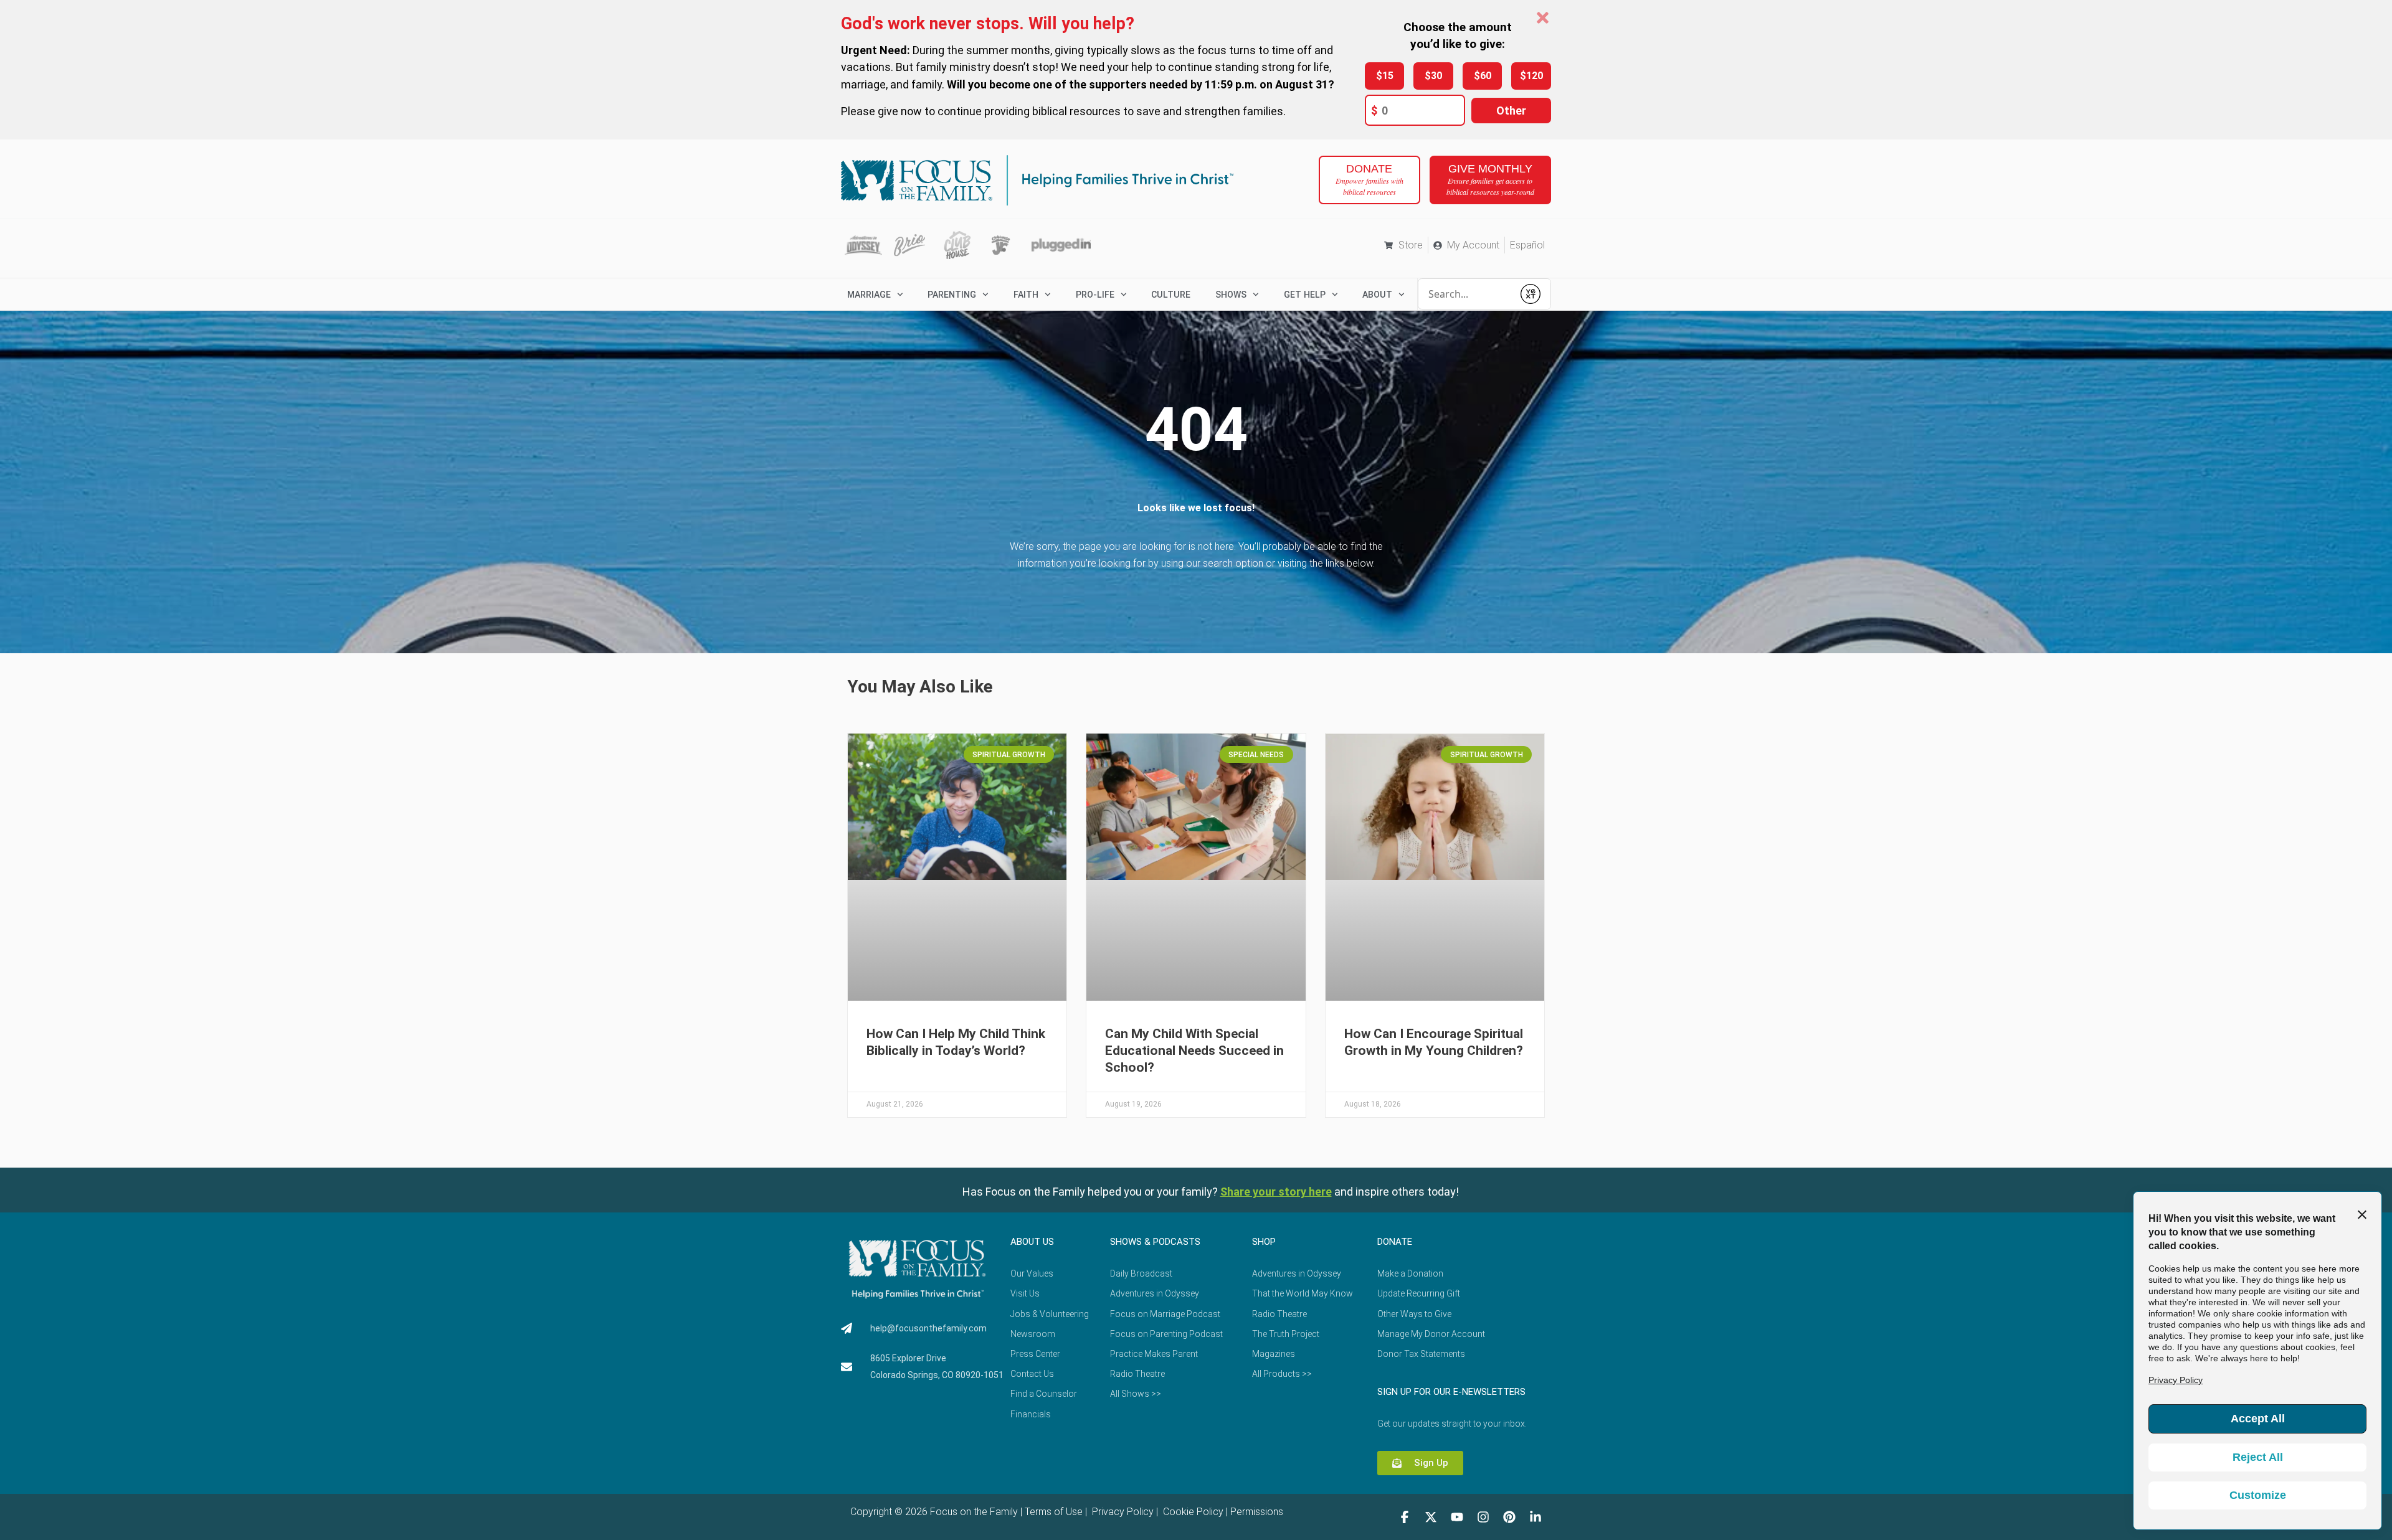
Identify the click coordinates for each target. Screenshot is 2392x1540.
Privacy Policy (1122, 1512)
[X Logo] (1431, 1517)
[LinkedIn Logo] (1535, 1517)
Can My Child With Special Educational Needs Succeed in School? (1194, 1051)
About (1377, 295)
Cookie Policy (1192, 1512)
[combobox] (1466, 294)
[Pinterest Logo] (1509, 1517)
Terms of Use (1054, 1512)
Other (1511, 111)
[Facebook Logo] (1405, 1517)
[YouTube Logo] (1457, 1517)
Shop (1264, 1242)
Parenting (952, 295)
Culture (1171, 295)
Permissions (1257, 1512)
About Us (1032, 1242)
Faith (1026, 295)
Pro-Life (1095, 295)
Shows (1231, 295)
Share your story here (1276, 1192)
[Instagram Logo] (1483, 1517)
